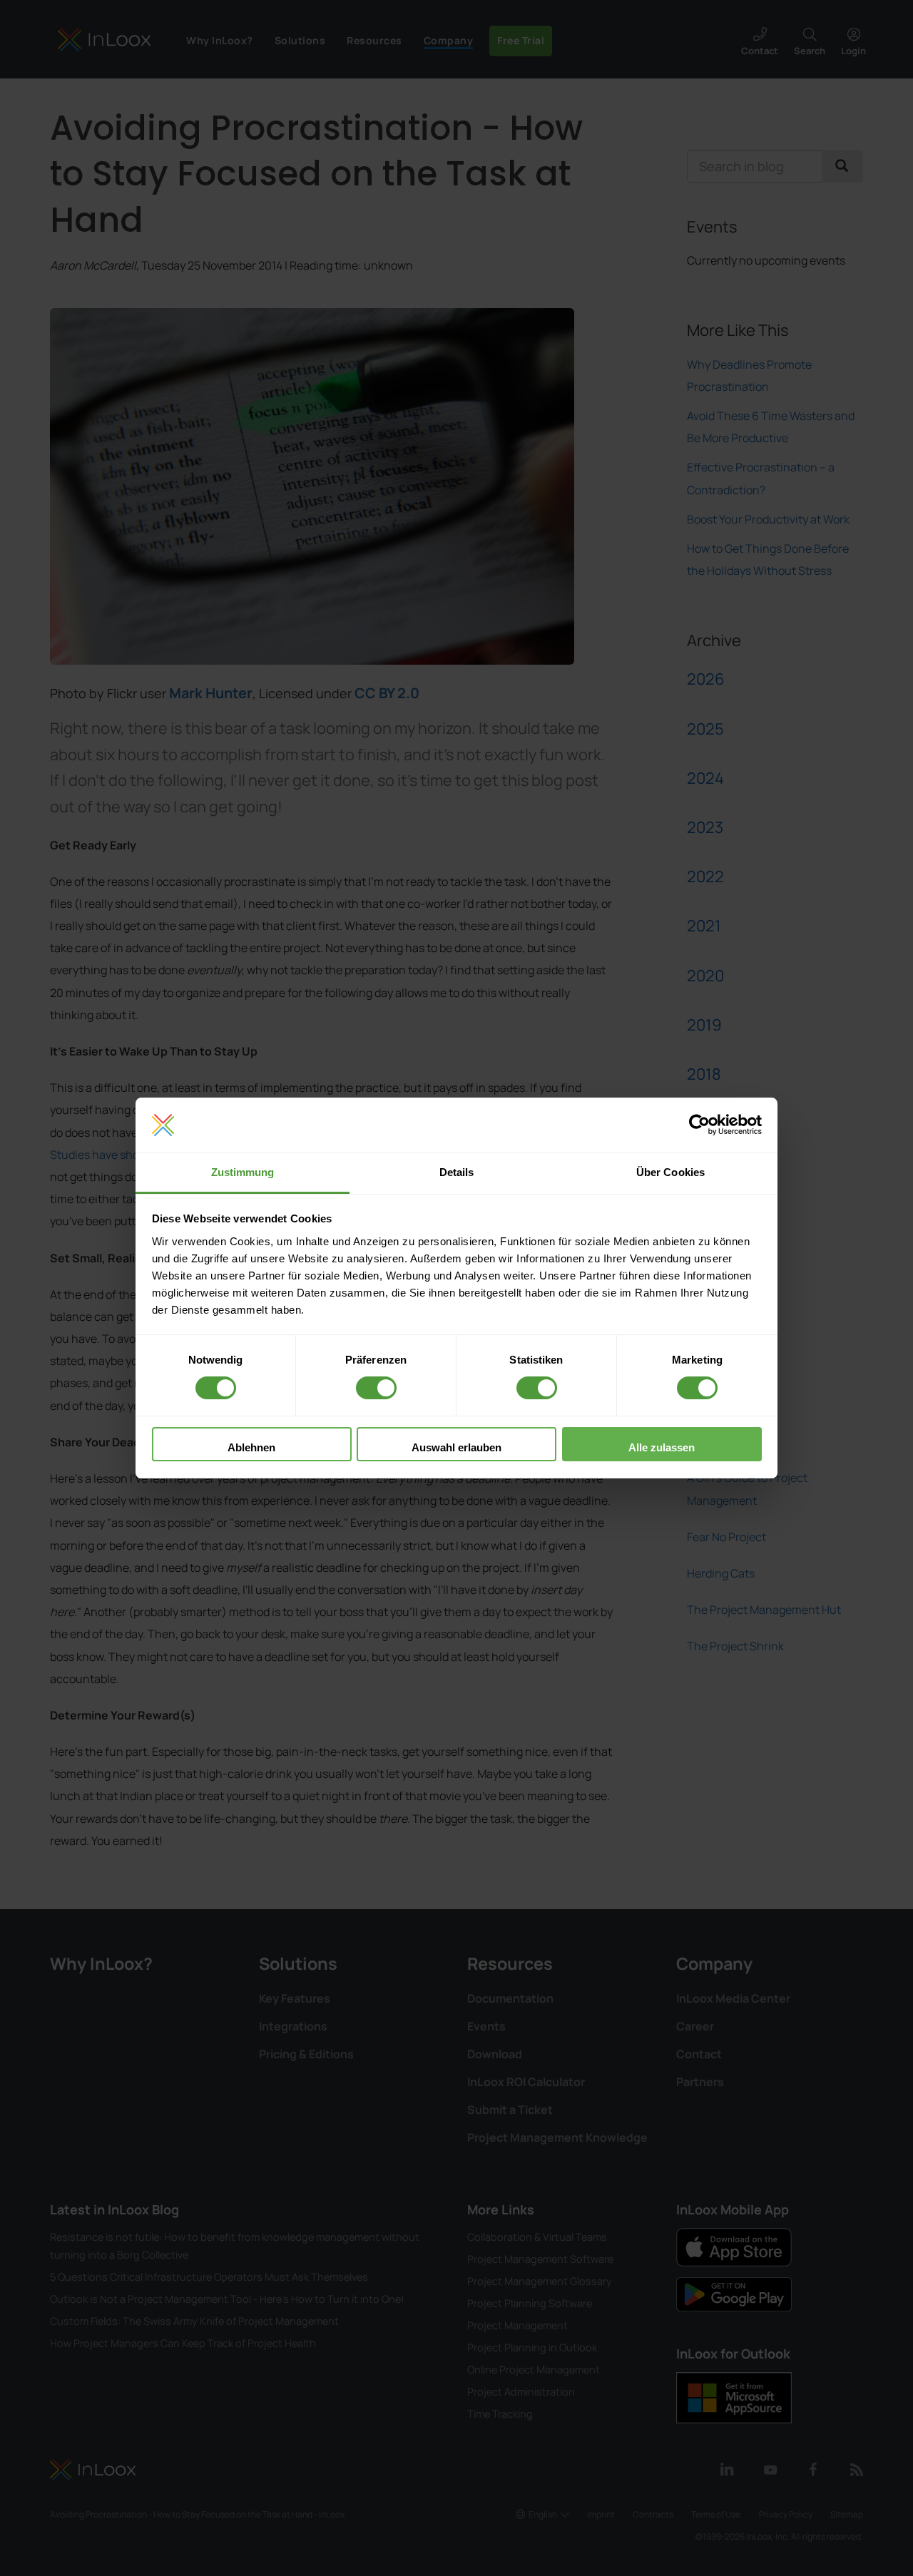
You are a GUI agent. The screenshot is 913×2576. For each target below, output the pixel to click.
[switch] (376, 1388)
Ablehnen (251, 1447)
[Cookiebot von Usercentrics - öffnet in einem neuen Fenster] (699, 1125)
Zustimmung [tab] (243, 1172)
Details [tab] (457, 1172)
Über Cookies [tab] (670, 1172)
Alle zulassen (662, 1447)
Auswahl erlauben (456, 1447)
